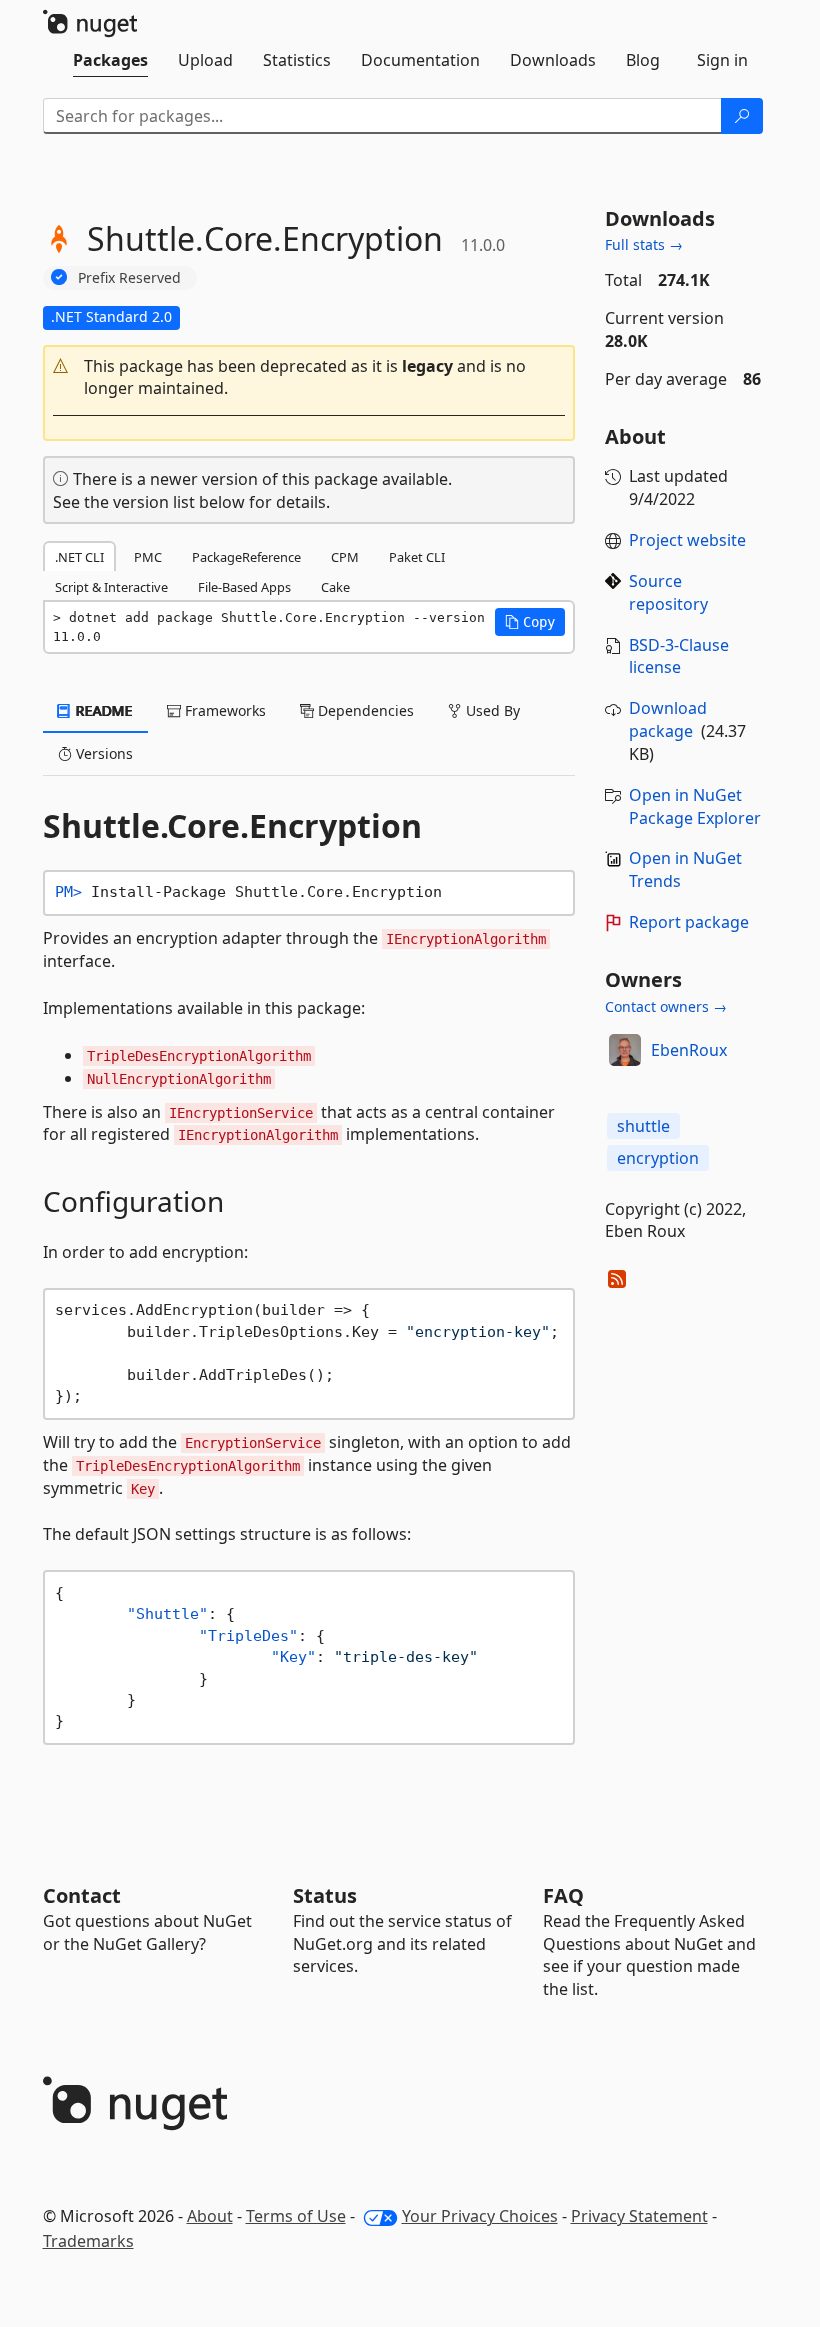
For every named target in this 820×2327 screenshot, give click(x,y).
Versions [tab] (102, 753)
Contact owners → (666, 1006)
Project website (687, 540)
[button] (309, 378)
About (210, 2216)
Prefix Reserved (129, 277)
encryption (658, 1158)
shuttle (643, 1126)
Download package (668, 719)
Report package (689, 922)
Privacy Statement (639, 2216)
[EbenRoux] (625, 1050)
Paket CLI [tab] (417, 557)
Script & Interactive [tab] (111, 587)
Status (325, 1895)
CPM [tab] (345, 557)
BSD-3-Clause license (679, 656)
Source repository (668, 592)
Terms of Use (296, 2216)
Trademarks (88, 2241)
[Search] (742, 116)
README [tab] (102, 710)
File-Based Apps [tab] (244, 587)
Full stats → (644, 244)
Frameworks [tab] (223, 710)
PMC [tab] (148, 557)
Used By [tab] (491, 710)
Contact (82, 1895)
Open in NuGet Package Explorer (695, 806)
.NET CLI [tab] (79, 557)
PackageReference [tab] (246, 557)
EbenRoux (689, 1050)
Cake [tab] (335, 587)
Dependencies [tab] (364, 710)
